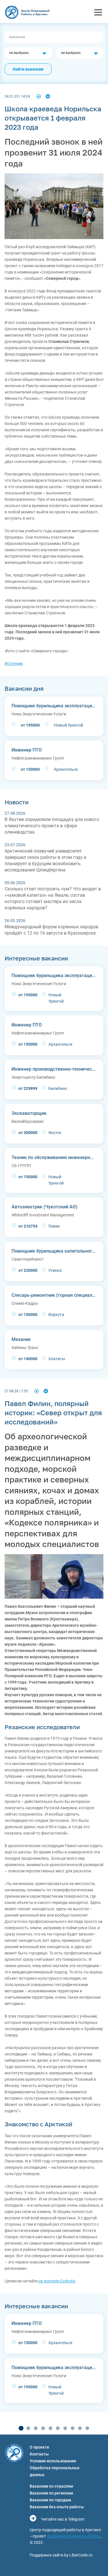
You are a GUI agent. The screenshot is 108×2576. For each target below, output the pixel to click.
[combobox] (28, 53)
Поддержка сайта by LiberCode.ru (61, 2555)
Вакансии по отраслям (51, 2486)
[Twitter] (39, 96)
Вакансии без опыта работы (57, 2507)
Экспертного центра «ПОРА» (74, 2536)
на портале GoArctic (57, 2281)
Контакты (39, 2454)
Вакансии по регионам (51, 2493)
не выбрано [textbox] (19, 53)
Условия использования (53, 2461)
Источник (14, 663)
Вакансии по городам (50, 2500)
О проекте (39, 2447)
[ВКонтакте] (48, 96)
